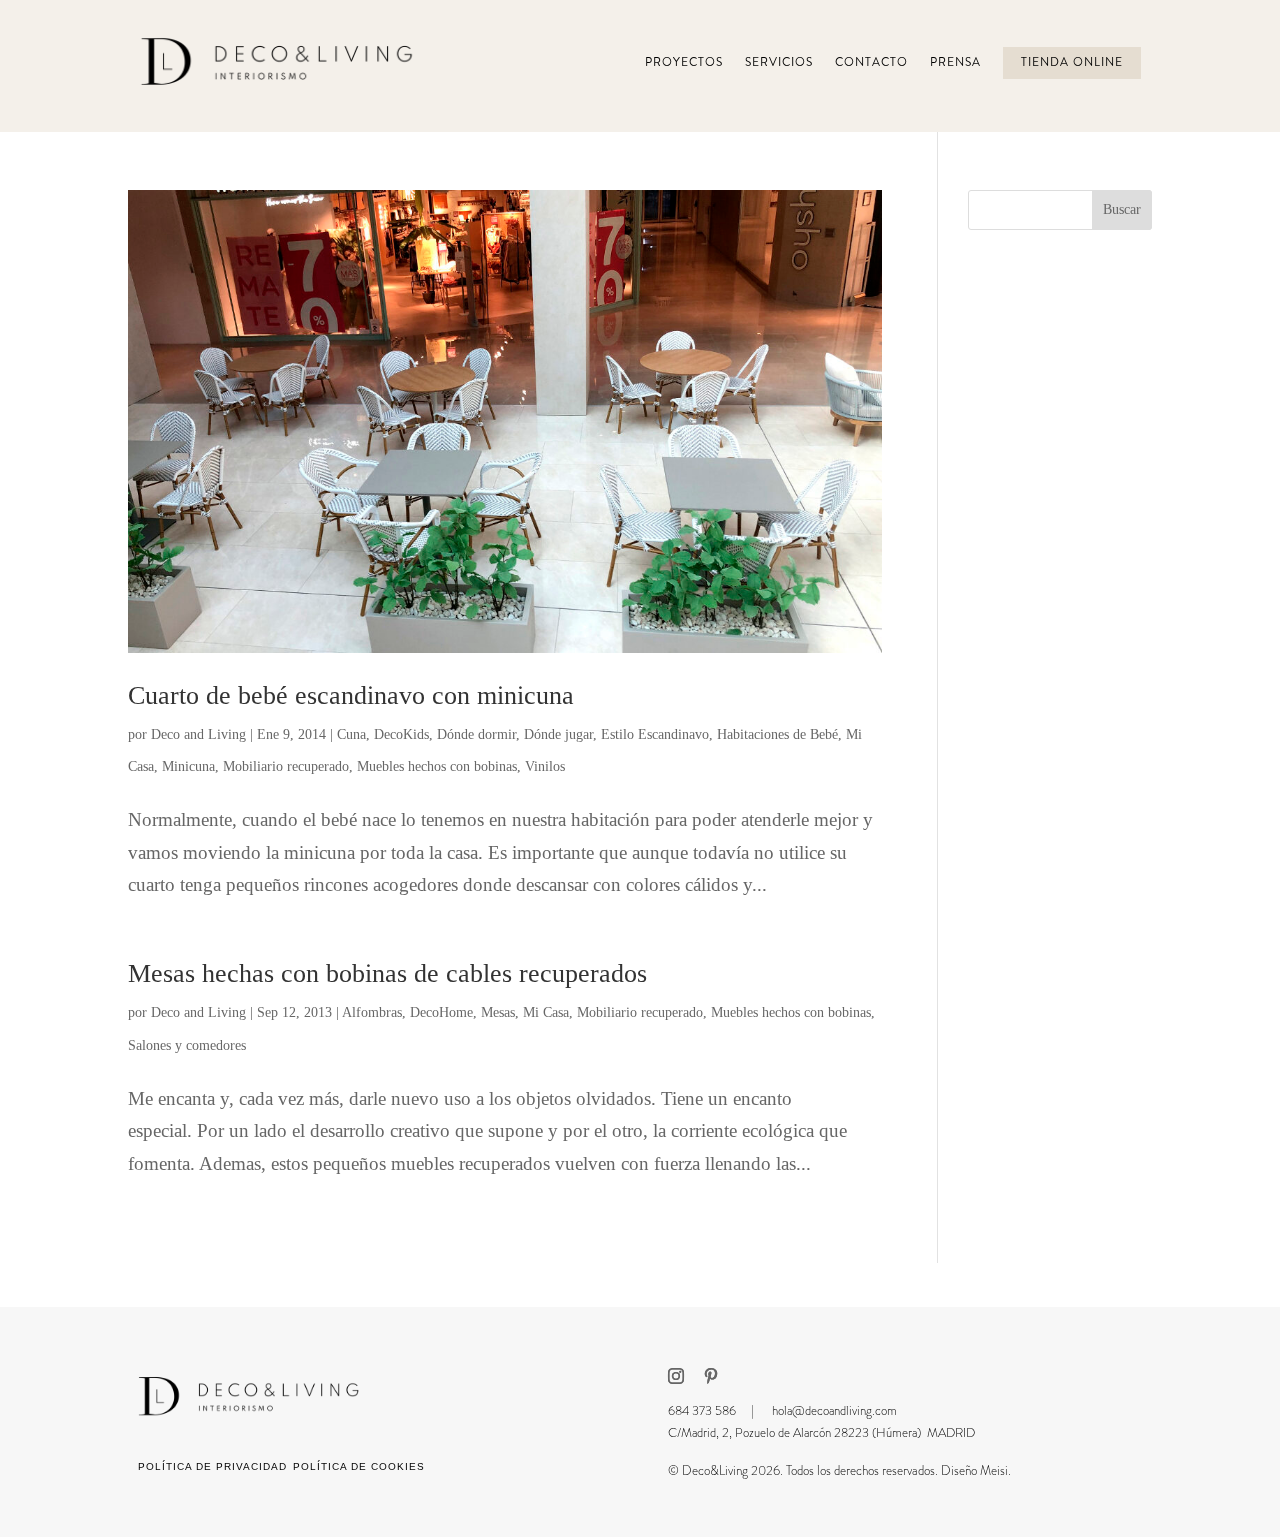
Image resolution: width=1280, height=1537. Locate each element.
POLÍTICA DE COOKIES (359, 1466)
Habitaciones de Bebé (777, 734)
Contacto (871, 62)
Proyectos (684, 62)
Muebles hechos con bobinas (437, 766)
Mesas (498, 1012)
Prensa (955, 62)
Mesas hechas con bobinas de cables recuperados (387, 973)
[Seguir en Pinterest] (711, 1376)
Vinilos (545, 766)
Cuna (351, 734)
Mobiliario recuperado (286, 766)
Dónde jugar (558, 734)
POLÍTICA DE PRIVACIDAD (212, 1466)
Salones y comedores (187, 1045)
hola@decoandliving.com (834, 1410)
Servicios (779, 62)
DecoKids (401, 734)
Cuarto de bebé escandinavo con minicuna (351, 695)
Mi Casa (546, 1012)
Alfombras (372, 1012)
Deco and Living (198, 734)
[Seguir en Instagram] (676, 1376)
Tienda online (1072, 62)
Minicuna (188, 766)
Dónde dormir (476, 734)
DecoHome (441, 1012)
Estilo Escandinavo (655, 734)
